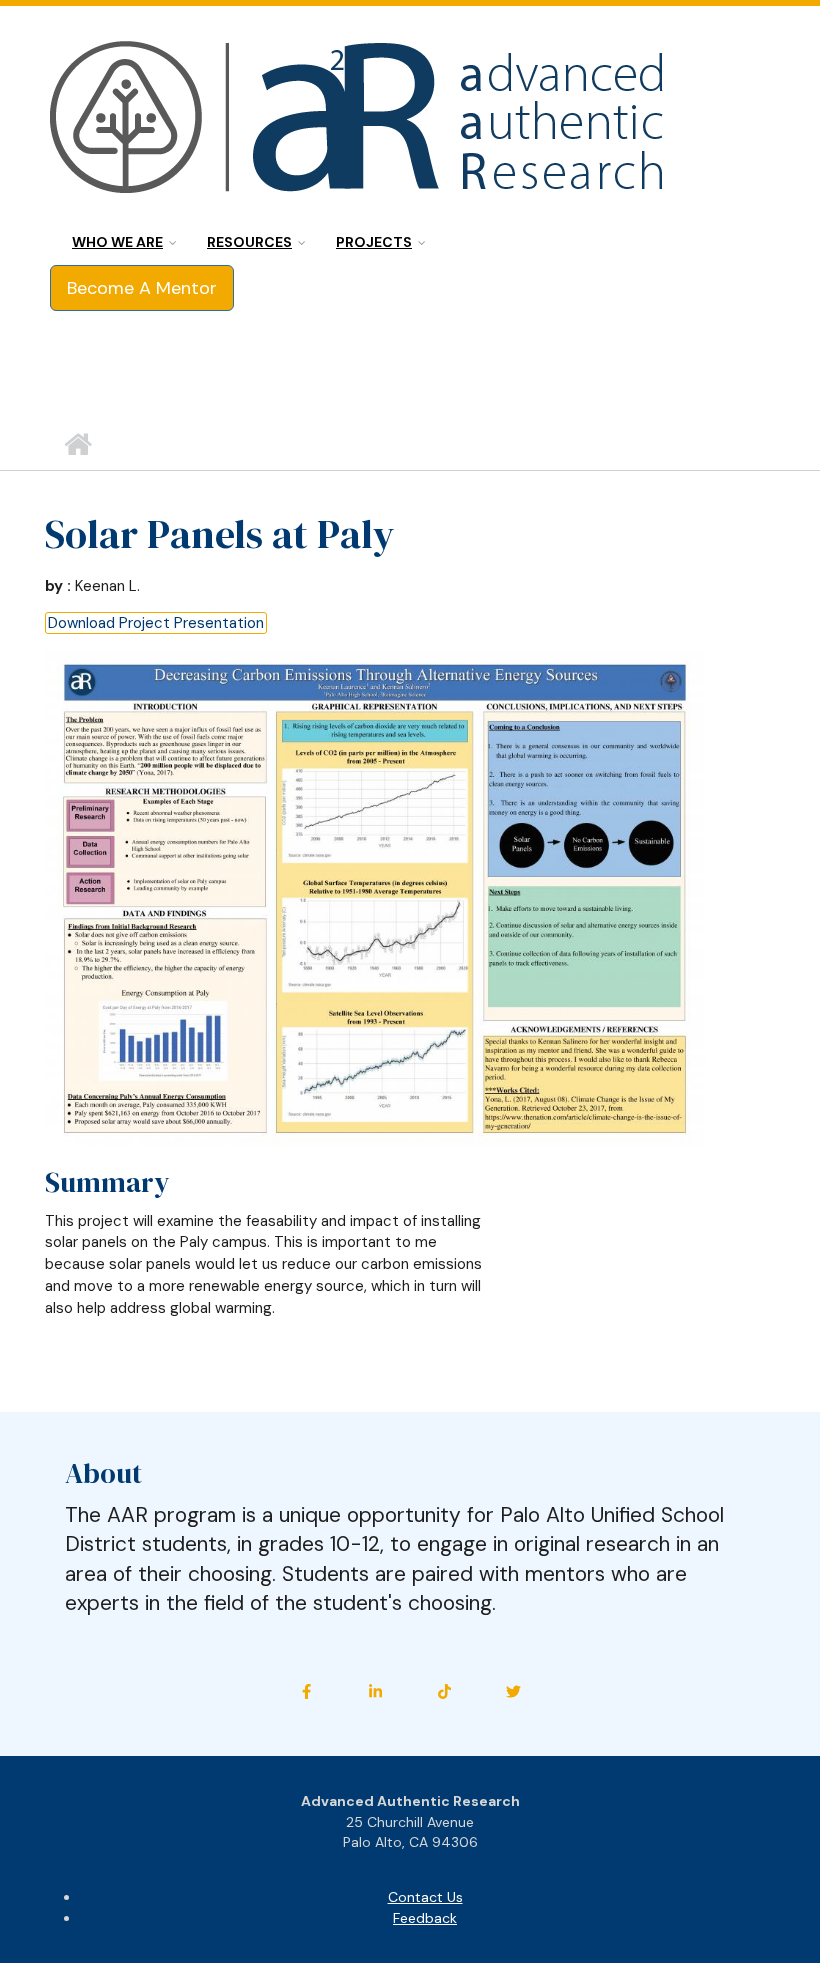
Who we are (117, 242)
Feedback (425, 1918)
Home (77, 445)
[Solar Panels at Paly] (375, 897)
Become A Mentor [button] (142, 288)
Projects (374, 242)
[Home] (359, 120)
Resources (249, 242)
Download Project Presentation (156, 623)
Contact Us (425, 1897)
